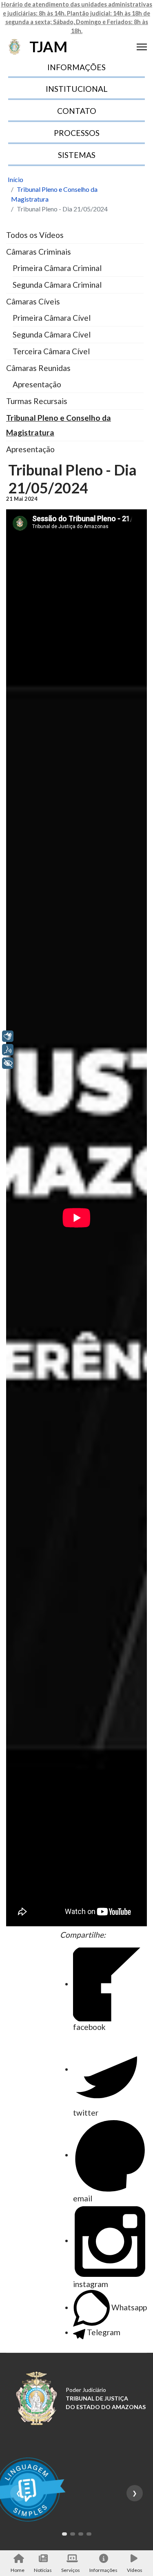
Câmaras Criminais (39, 252)
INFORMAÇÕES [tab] (76, 67)
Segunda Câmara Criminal (57, 285)
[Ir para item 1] (64, 2534)
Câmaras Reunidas (38, 368)
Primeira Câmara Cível (52, 318)
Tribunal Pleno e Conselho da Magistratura (59, 425)
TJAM (48, 47)
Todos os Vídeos (35, 235)
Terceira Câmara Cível (51, 351)
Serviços (71, 2570)
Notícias (43, 2570)
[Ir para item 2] (73, 2534)
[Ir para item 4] (89, 2534)
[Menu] (142, 47)
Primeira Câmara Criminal (57, 268)
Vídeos (135, 2570)
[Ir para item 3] (81, 2534)
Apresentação (37, 384)
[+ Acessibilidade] (8, 1063)
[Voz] (8, 1050)
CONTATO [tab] (77, 111)
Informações (103, 2570)
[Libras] (8, 1036)
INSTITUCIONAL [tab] (77, 89)
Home (18, 2570)
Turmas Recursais (37, 401)
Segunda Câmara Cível (52, 334)
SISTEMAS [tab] (77, 155)
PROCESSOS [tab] (77, 133)
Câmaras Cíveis (33, 301)
